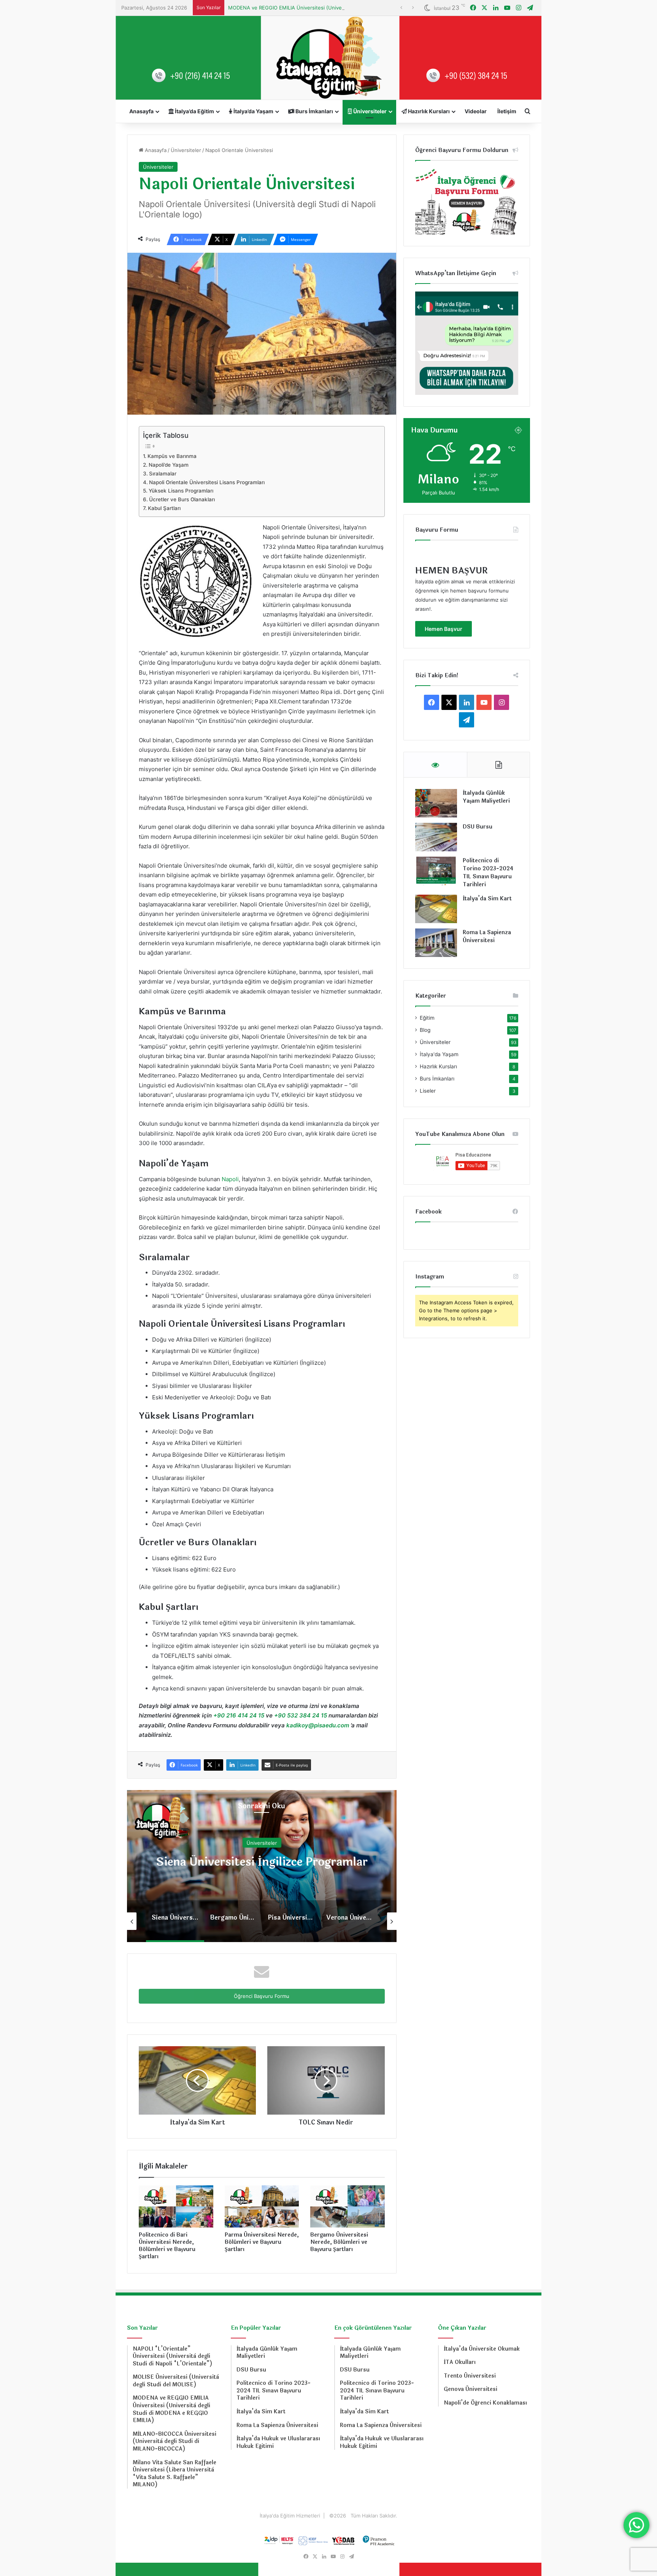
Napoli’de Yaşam (169, 465)
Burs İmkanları (314, 111)
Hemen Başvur (444, 629)
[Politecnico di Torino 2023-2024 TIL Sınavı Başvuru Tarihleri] (436, 871)
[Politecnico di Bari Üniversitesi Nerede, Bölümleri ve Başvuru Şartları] (176, 2206)
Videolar (476, 111)
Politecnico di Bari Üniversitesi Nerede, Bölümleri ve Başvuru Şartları (167, 2246)
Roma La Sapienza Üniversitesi (487, 936)
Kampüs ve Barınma (172, 456)
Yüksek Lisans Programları (181, 491)
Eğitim (427, 1018)
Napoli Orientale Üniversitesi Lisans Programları (207, 482)
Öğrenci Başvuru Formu (262, 1996)
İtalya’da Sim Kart (487, 899)
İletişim (507, 111)
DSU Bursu (478, 827)
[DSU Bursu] (436, 837)
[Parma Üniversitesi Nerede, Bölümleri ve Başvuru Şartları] (262, 2206)
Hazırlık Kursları (428, 111)
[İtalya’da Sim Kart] (436, 909)
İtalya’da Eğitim (194, 111)
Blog (425, 1030)
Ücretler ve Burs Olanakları (182, 499)
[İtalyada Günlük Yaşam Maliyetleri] (436, 803)
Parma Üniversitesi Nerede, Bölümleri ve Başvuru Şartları (262, 2242)
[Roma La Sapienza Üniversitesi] (436, 943)
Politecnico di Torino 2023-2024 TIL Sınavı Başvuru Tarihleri (488, 873)
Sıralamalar (163, 474)
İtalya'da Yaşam (439, 1054)
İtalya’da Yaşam (253, 111)
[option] (262, 1866)
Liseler (428, 1091)
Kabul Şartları (164, 508)
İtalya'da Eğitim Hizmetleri (291, 2516)
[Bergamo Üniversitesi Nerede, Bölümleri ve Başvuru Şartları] (348, 2206)
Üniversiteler (369, 111)
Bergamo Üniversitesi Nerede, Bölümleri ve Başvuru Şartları (339, 2242)
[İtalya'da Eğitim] (328, 58)
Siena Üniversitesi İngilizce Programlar (262, 1862)
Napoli (230, 1179)
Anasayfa (141, 111)
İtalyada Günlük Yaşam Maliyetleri (486, 797)
